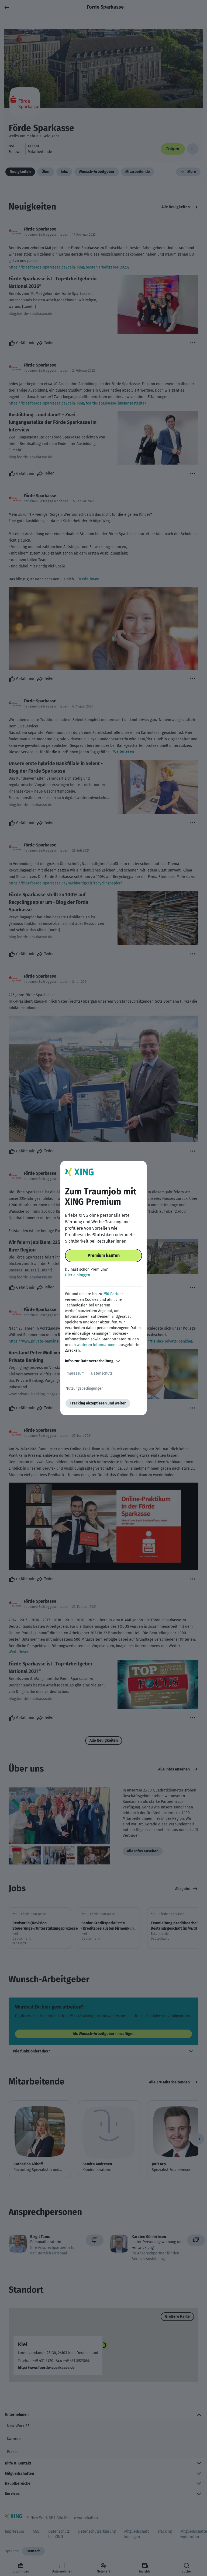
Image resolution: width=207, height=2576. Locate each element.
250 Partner (113, 1294)
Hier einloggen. (78, 1275)
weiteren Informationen (97, 1345)
